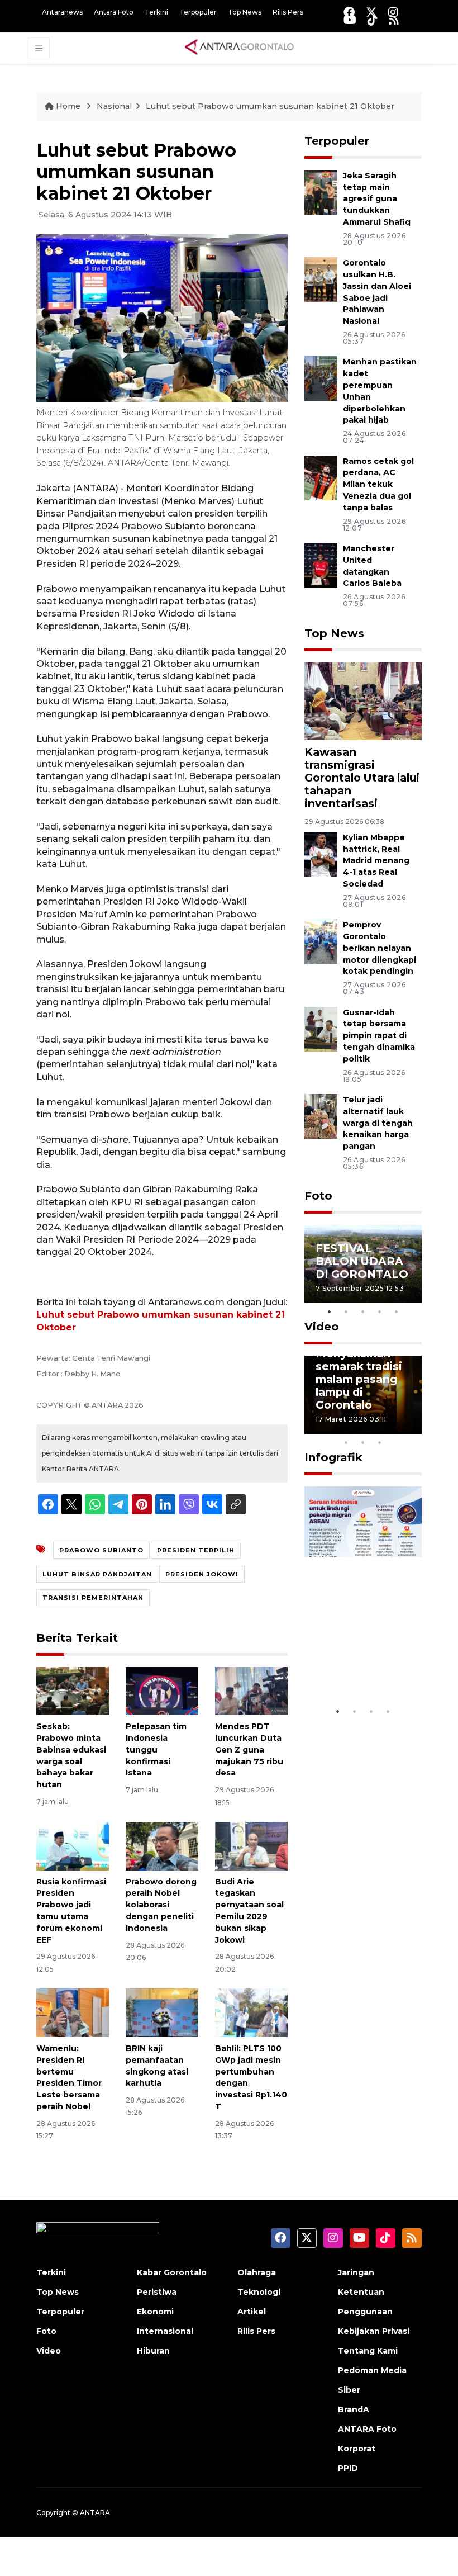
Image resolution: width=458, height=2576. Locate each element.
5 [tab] (397, 1311)
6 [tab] (397, 1428)
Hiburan (153, 2351)
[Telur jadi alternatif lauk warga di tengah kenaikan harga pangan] (321, 1116)
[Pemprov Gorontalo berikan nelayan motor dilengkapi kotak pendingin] (321, 941)
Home (68, 106)
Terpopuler (198, 12)
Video (322, 1327)
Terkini (156, 12)
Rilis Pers (288, 12)
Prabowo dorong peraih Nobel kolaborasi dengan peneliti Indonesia (161, 1905)
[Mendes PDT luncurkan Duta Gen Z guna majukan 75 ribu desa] (251, 1690)
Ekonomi (155, 2312)
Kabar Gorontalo (172, 2272)
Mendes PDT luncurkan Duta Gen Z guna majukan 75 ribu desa (249, 1749)
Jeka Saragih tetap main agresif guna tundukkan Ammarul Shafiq (377, 199)
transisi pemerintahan (93, 1598)
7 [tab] (413, 1428)
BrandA (354, 2409)
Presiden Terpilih (196, 1550)
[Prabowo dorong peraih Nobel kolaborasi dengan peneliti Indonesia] (162, 1846)
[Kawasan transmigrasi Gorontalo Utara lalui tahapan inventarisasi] (363, 701)
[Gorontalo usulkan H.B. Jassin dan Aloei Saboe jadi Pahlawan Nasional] (321, 279)
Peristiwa (157, 2292)
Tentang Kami (368, 2351)
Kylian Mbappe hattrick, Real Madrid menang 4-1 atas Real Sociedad (376, 861)
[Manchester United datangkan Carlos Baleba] (321, 564)
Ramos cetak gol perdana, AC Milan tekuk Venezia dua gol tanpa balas (378, 484)
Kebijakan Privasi (374, 2331)
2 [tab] (346, 1311)
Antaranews (62, 12)
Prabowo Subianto (101, 1550)
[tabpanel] (363, 1264)
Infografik (333, 1457)
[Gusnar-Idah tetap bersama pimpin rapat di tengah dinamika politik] (321, 1028)
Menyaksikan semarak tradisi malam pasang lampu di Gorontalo (359, 1379)
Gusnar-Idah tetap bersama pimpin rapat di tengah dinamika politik (379, 1036)
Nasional (114, 106)
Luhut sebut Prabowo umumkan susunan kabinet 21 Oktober (270, 106)
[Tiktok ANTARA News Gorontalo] (373, 20)
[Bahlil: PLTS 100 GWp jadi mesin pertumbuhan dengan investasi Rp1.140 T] (251, 2012)
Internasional (165, 2331)
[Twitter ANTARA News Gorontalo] (371, 12)
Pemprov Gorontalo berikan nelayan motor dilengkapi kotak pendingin (380, 948)
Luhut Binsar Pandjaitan (97, 1574)
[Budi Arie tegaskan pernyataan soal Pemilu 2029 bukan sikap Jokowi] (251, 1846)
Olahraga (257, 2272)
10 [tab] (380, 1442)
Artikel (252, 2312)
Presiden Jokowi (202, 1574)
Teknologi (259, 2292)
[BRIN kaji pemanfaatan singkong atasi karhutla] (162, 2012)
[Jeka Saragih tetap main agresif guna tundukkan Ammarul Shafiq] (321, 191)
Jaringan (356, 2272)
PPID (348, 2468)
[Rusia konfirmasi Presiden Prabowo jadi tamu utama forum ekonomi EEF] (73, 1846)
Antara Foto (114, 12)
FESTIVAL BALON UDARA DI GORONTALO (362, 1261)
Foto (318, 1196)
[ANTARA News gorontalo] (240, 48)
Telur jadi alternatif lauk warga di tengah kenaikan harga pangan (378, 1123)
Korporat (357, 2449)
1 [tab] (330, 1311)
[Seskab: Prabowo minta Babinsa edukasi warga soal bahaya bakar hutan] (73, 1690)
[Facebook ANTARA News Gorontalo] (349, 12)
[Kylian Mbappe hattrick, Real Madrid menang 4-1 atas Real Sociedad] (321, 853)
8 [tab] (346, 1442)
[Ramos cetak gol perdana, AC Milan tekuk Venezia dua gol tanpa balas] (321, 477)
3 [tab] (363, 1311)
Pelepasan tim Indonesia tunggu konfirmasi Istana (156, 1749)
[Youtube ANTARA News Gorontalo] (350, 20)
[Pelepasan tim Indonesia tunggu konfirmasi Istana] (162, 1690)
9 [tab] (363, 1442)
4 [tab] (380, 1311)
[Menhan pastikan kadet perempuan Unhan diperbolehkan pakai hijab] (321, 378)
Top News (245, 12)
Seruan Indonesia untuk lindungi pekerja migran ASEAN (361, 1653)
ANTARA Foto (367, 2429)
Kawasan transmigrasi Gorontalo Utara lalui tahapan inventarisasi (362, 778)
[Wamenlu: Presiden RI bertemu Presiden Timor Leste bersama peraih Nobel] (73, 2012)
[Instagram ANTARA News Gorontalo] (393, 12)
